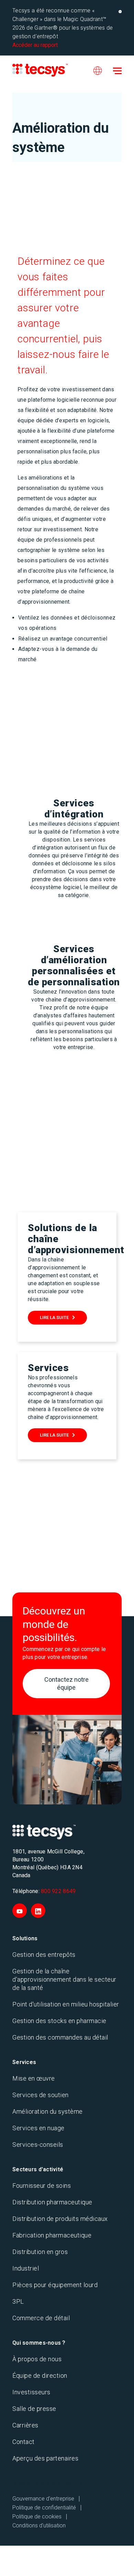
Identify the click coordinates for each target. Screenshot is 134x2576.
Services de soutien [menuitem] (41, 2095)
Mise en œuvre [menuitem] (34, 2078)
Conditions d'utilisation (39, 2525)
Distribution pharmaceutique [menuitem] (52, 2202)
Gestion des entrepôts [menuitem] (44, 1955)
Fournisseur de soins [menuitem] (42, 2186)
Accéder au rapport (35, 45)
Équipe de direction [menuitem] (40, 2376)
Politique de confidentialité (44, 2508)
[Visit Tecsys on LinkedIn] (38, 1911)
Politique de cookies (37, 2517)
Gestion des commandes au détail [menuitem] (60, 2037)
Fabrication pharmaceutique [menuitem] (52, 2235)
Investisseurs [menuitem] (31, 2392)
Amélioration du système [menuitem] (48, 2111)
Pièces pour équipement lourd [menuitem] (55, 2285)
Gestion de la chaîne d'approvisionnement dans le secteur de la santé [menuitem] (64, 1979)
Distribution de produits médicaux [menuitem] (60, 2219)
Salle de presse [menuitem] (34, 2409)
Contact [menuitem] (24, 2442)
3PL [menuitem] (18, 2301)
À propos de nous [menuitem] (37, 2359)
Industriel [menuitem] (26, 2268)
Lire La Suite (54, 1317)
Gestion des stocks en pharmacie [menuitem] (59, 2021)
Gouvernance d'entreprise (43, 2499)
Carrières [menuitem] (25, 2425)
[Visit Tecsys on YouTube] (20, 1911)
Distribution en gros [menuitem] (40, 2252)
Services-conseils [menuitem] (38, 2145)
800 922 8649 (58, 1891)
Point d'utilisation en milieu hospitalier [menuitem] (66, 2004)
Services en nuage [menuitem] (38, 2128)
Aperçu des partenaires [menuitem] (45, 2458)
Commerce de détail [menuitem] (41, 2318)
